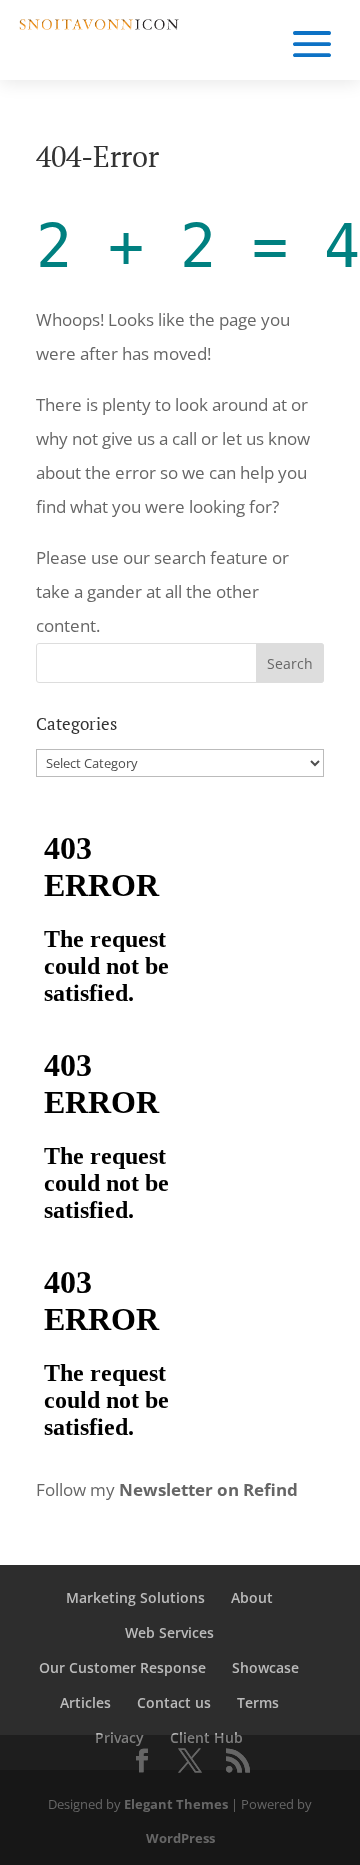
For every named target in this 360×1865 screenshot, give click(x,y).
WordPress (180, 1838)
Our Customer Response (122, 1667)
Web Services (169, 1632)
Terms (258, 1702)
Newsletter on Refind (208, 1489)
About (252, 1597)
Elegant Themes (176, 1804)
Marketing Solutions (135, 1597)
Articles (85, 1702)
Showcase (265, 1667)
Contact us (174, 1702)
